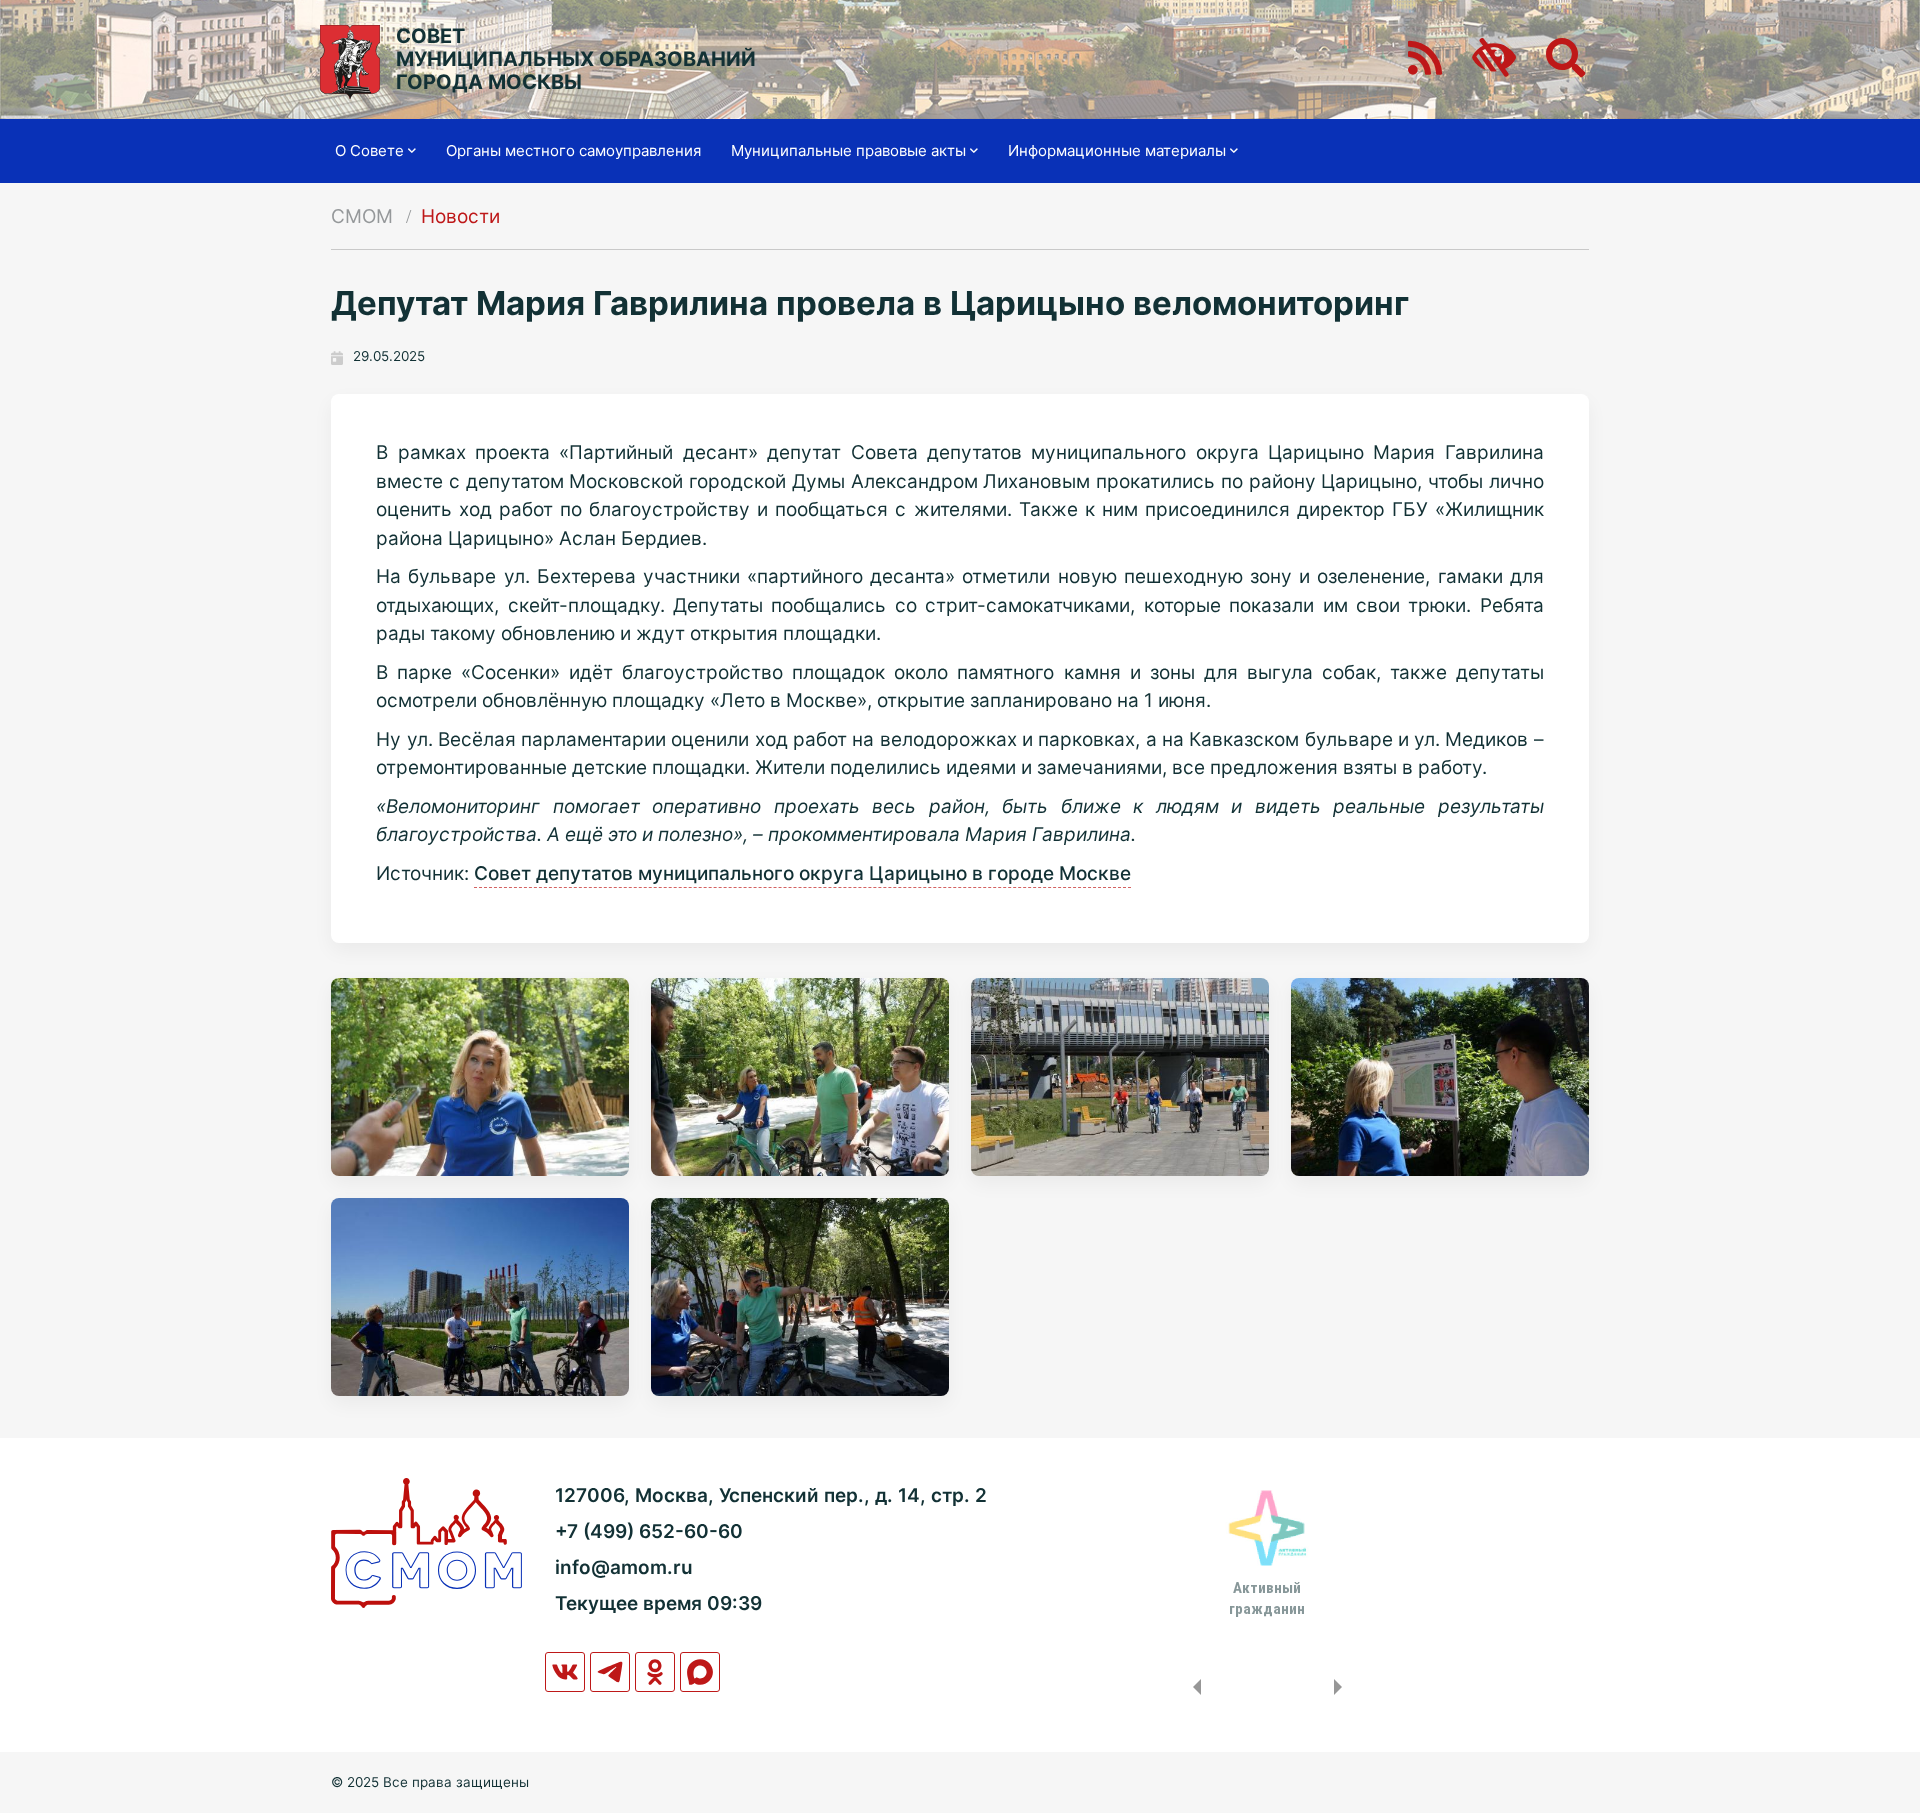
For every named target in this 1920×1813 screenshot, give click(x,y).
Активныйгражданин (1267, 1598)
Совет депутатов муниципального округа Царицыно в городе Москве (802, 873)
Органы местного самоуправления (573, 150)
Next (1342, 1687)
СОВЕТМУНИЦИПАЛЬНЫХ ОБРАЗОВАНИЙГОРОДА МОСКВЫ (576, 59)
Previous (1193, 1687)
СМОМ (362, 216)
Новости (460, 216)
